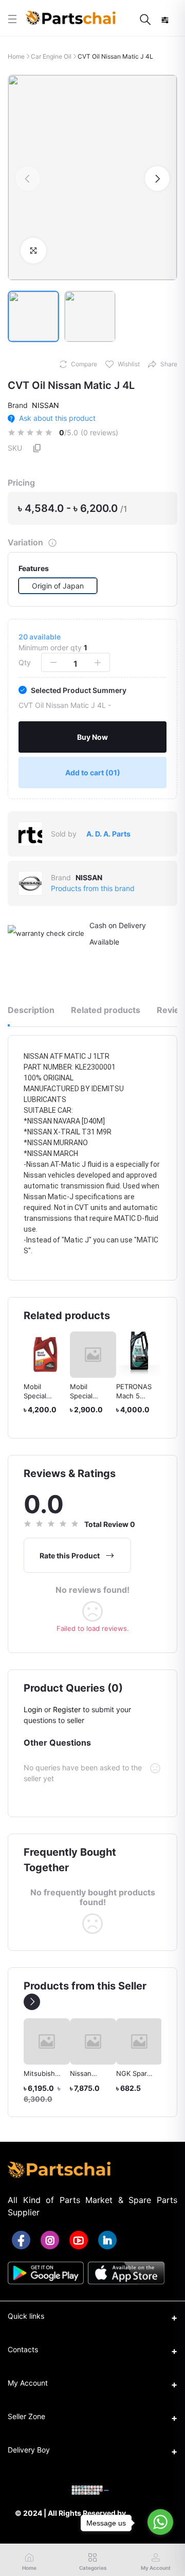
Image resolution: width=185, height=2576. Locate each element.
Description (31, 1010)
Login (33, 1709)
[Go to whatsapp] (160, 2522)
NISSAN (45, 405)
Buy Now (92, 737)
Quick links (26, 2316)
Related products (106, 1010)
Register (67, 1709)
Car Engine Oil (51, 56)
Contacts (23, 2349)
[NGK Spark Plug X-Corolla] (93, 2041)
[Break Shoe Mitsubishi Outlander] (139, 2041)
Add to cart (93, 772)
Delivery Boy (29, 2450)
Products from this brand (93, 888)
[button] (28, 179)
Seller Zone (26, 2416)
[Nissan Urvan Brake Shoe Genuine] (47, 2041)
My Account (28, 2383)
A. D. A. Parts (108, 834)
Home (16, 56)
